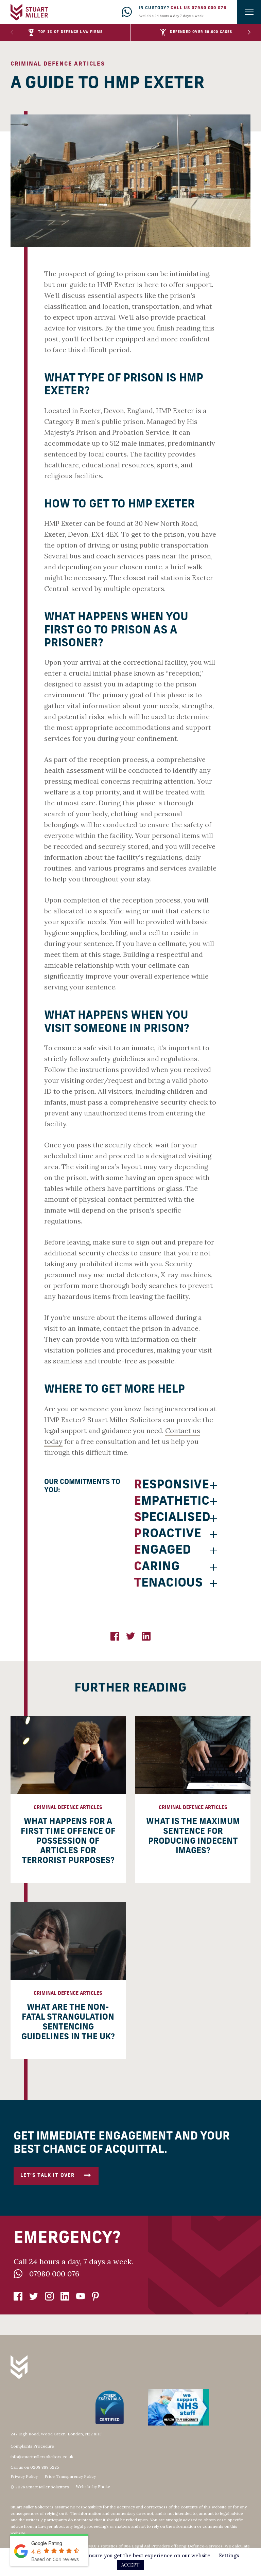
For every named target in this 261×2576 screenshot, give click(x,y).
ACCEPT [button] (130, 2565)
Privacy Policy (24, 2476)
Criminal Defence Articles (58, 64)
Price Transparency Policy (70, 2476)
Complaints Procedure (32, 2446)
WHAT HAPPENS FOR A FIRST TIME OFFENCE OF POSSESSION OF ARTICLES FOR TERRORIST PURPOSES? (68, 1841)
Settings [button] (229, 2555)
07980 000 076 (54, 2274)
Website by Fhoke (93, 2487)
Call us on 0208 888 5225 (35, 2467)
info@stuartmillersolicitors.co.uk (42, 2457)
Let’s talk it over (47, 2176)
